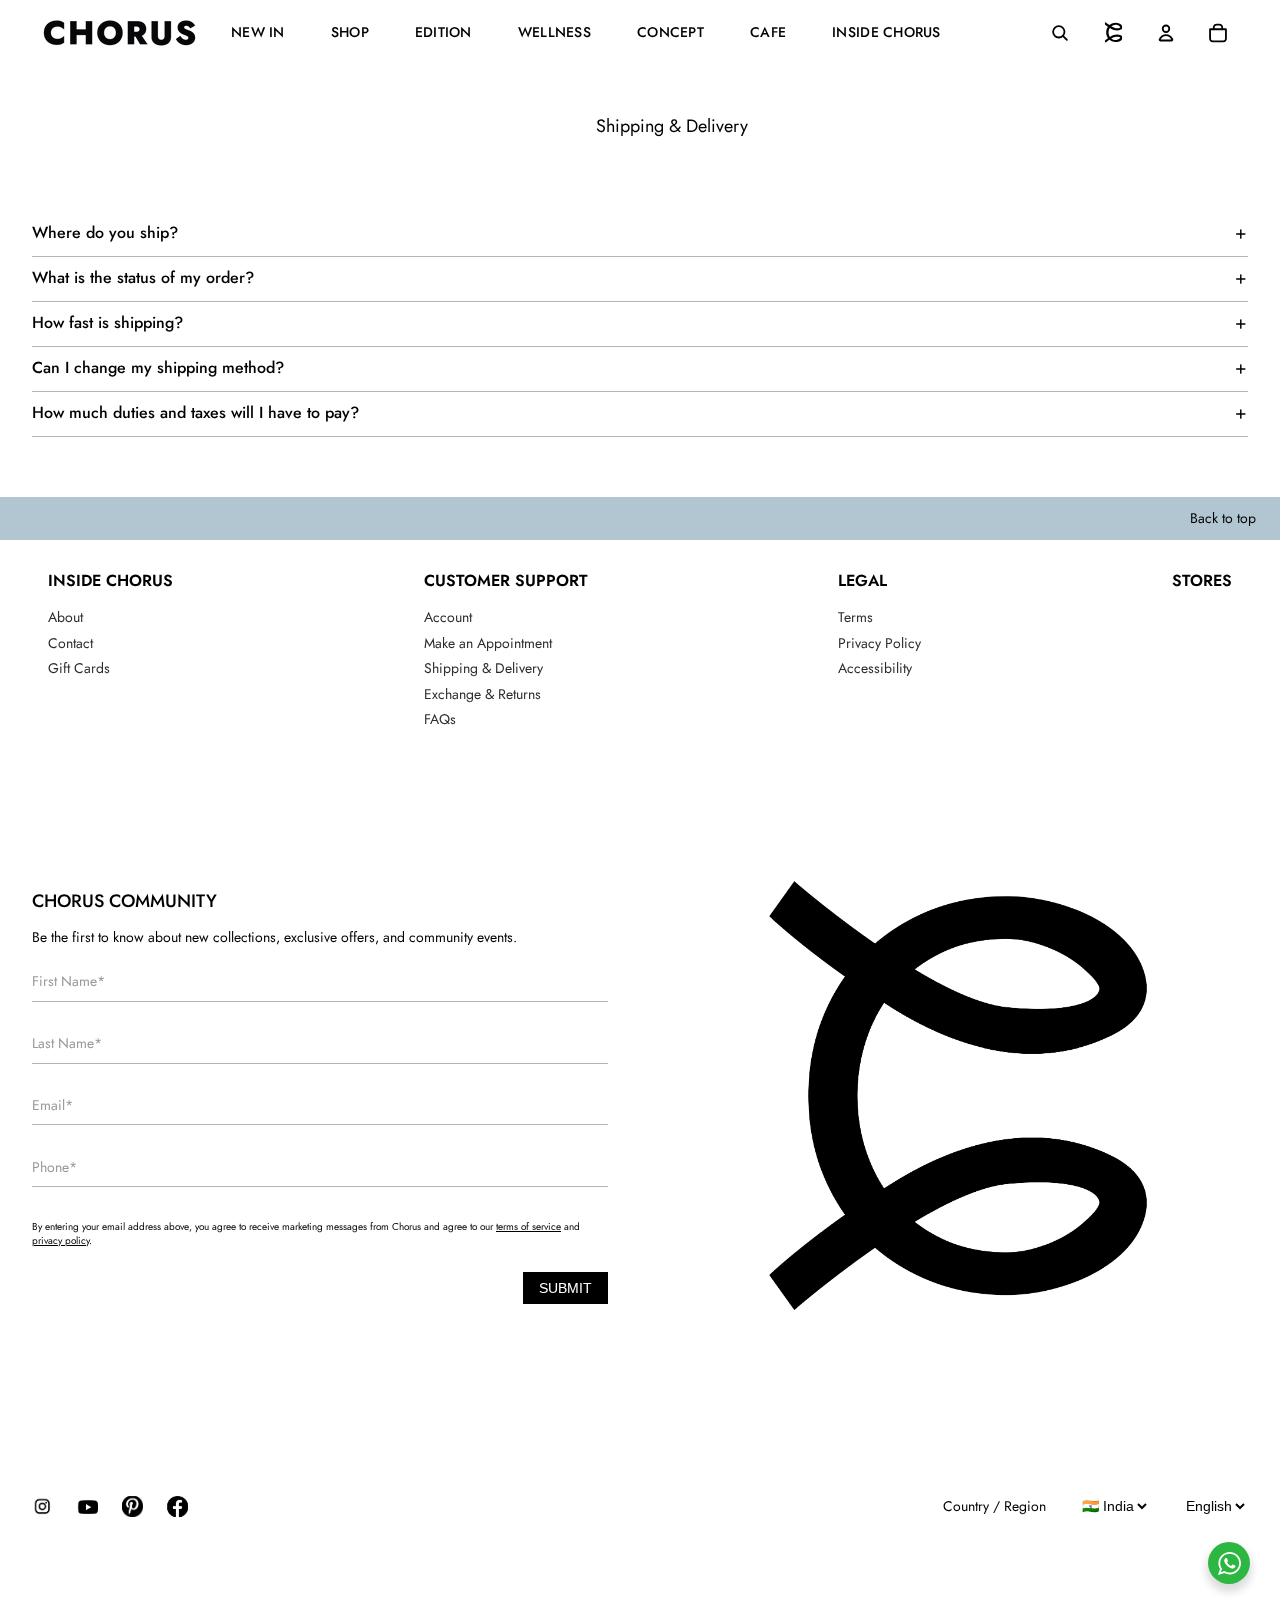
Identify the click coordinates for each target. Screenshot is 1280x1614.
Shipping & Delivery (483, 668)
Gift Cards (79, 668)
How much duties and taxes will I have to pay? (195, 412)
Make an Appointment (488, 643)
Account (448, 617)
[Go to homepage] (1114, 33)
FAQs (440, 719)
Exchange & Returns (482, 694)
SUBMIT (565, 1288)
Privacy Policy (879, 643)
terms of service (528, 1226)
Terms (855, 617)
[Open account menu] (1166, 33)
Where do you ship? (105, 232)
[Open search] (1060, 33)
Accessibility (875, 668)
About (65, 617)
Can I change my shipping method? (158, 367)
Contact (70, 643)
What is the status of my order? (143, 277)
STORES (1202, 580)
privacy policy (60, 1240)
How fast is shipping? (107, 322)
